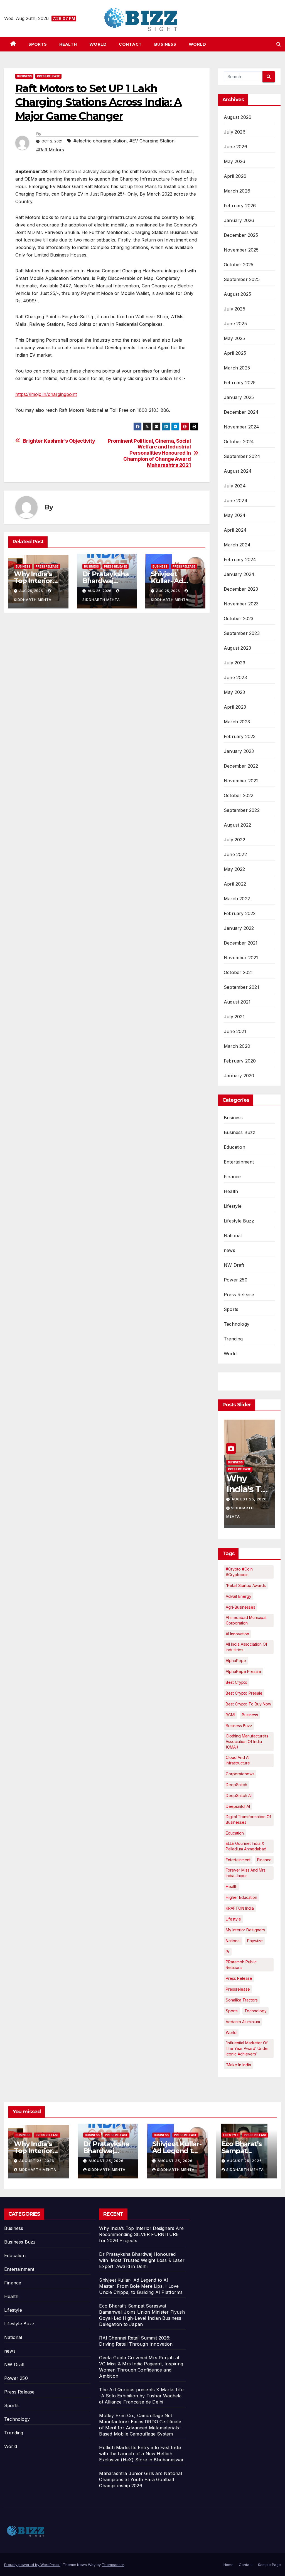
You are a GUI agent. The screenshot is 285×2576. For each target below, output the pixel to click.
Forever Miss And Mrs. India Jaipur (246, 1873)
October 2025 (239, 265)
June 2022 (235, 854)
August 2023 (237, 648)
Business (165, 44)
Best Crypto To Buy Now (248, 1704)
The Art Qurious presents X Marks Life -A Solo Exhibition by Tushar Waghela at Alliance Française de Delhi (141, 2396)
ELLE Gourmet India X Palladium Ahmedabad (246, 1846)
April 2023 (235, 707)
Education (234, 1147)
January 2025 (239, 397)
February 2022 (240, 913)
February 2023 (240, 736)
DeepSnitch (236, 1785)
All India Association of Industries (246, 1647)
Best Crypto (237, 1682)
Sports (38, 44)
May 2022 (234, 869)
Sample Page (269, 2565)
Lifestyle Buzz (239, 1221)
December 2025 (241, 235)
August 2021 (237, 1002)
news (229, 1250)
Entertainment (239, 1162)
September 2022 (242, 810)
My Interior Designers (245, 1930)
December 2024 (241, 412)
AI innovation (237, 1634)
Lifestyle (233, 1206)
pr (228, 1952)
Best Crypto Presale (244, 1693)
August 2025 (237, 294)
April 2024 (235, 530)
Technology (237, 1324)
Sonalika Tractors (242, 2000)
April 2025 (235, 353)
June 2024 (236, 501)
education (235, 1833)
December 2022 (241, 766)
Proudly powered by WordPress (32, 2565)
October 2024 (239, 442)
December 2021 (241, 943)
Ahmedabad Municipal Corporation (246, 1620)
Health (68, 44)
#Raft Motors (50, 150)
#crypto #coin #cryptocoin (239, 1572)
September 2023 (242, 633)
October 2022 (239, 795)
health (232, 1886)
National (233, 1236)
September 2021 (241, 987)
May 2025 (234, 338)
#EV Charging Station (152, 141)
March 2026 (237, 191)
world (231, 2033)
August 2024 (238, 471)
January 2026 (239, 220)
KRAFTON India (240, 1908)
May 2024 (235, 515)
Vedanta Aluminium (243, 2022)
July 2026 (235, 132)
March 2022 (237, 899)
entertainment (238, 1860)
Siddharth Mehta (37, 2170)
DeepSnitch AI (239, 1795)
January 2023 (239, 751)
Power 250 (236, 1280)
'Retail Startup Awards (246, 1585)
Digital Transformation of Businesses (248, 1819)
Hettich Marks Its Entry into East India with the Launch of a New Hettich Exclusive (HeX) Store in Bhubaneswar (141, 2454)
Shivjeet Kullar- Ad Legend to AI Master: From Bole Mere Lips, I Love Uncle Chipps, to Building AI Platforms (141, 2286)
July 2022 (234, 840)
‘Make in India (238, 2065)
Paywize (255, 1941)
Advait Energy (239, 1596)
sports (232, 2011)
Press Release (48, 76)
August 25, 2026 (249, 1499)
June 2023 (235, 677)
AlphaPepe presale (243, 1671)
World (98, 44)
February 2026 (240, 206)
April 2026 (235, 176)
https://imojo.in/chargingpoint (46, 394)
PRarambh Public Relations (241, 1965)
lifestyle (233, 1919)
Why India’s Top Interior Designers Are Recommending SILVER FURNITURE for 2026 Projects (141, 2234)
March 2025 (237, 368)
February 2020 (240, 1061)
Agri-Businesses (240, 1607)
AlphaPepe (236, 1661)
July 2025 (234, 309)
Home (229, 2565)
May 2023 (234, 692)
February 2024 (240, 559)
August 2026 (238, 117)
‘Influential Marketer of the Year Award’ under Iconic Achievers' (247, 2048)
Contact (130, 44)
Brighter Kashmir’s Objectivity (59, 441)
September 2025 (242, 279)
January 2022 (239, 928)
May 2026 (235, 161)
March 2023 (237, 722)
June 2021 (235, 1031)
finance (264, 1860)
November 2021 (241, 958)
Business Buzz (240, 1132)
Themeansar (113, 2565)
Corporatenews (240, 1774)
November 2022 (241, 781)
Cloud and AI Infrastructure (238, 1760)
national (233, 1941)
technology (255, 2011)
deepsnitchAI (238, 1806)
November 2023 (241, 604)
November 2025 (241, 250)
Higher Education (241, 1897)
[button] (279, 44)
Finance (232, 1177)
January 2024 (239, 574)
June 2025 (235, 324)
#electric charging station (100, 141)
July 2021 (234, 1017)
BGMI (230, 1715)
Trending (233, 1339)
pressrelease (238, 1989)
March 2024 (237, 545)
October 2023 (239, 618)
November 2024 (242, 427)
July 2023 (234, 663)
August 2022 (237, 825)
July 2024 (235, 486)
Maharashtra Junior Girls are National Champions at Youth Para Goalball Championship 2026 (140, 2479)
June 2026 (235, 147)
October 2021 (238, 972)
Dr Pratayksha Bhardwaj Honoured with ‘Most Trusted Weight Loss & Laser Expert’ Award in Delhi (142, 2260)
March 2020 (237, 1046)
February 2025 (240, 383)
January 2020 (239, 1076)
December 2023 (241, 589)
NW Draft (234, 1265)
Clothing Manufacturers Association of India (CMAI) (247, 1741)
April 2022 (235, 884)
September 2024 (242, 456)
